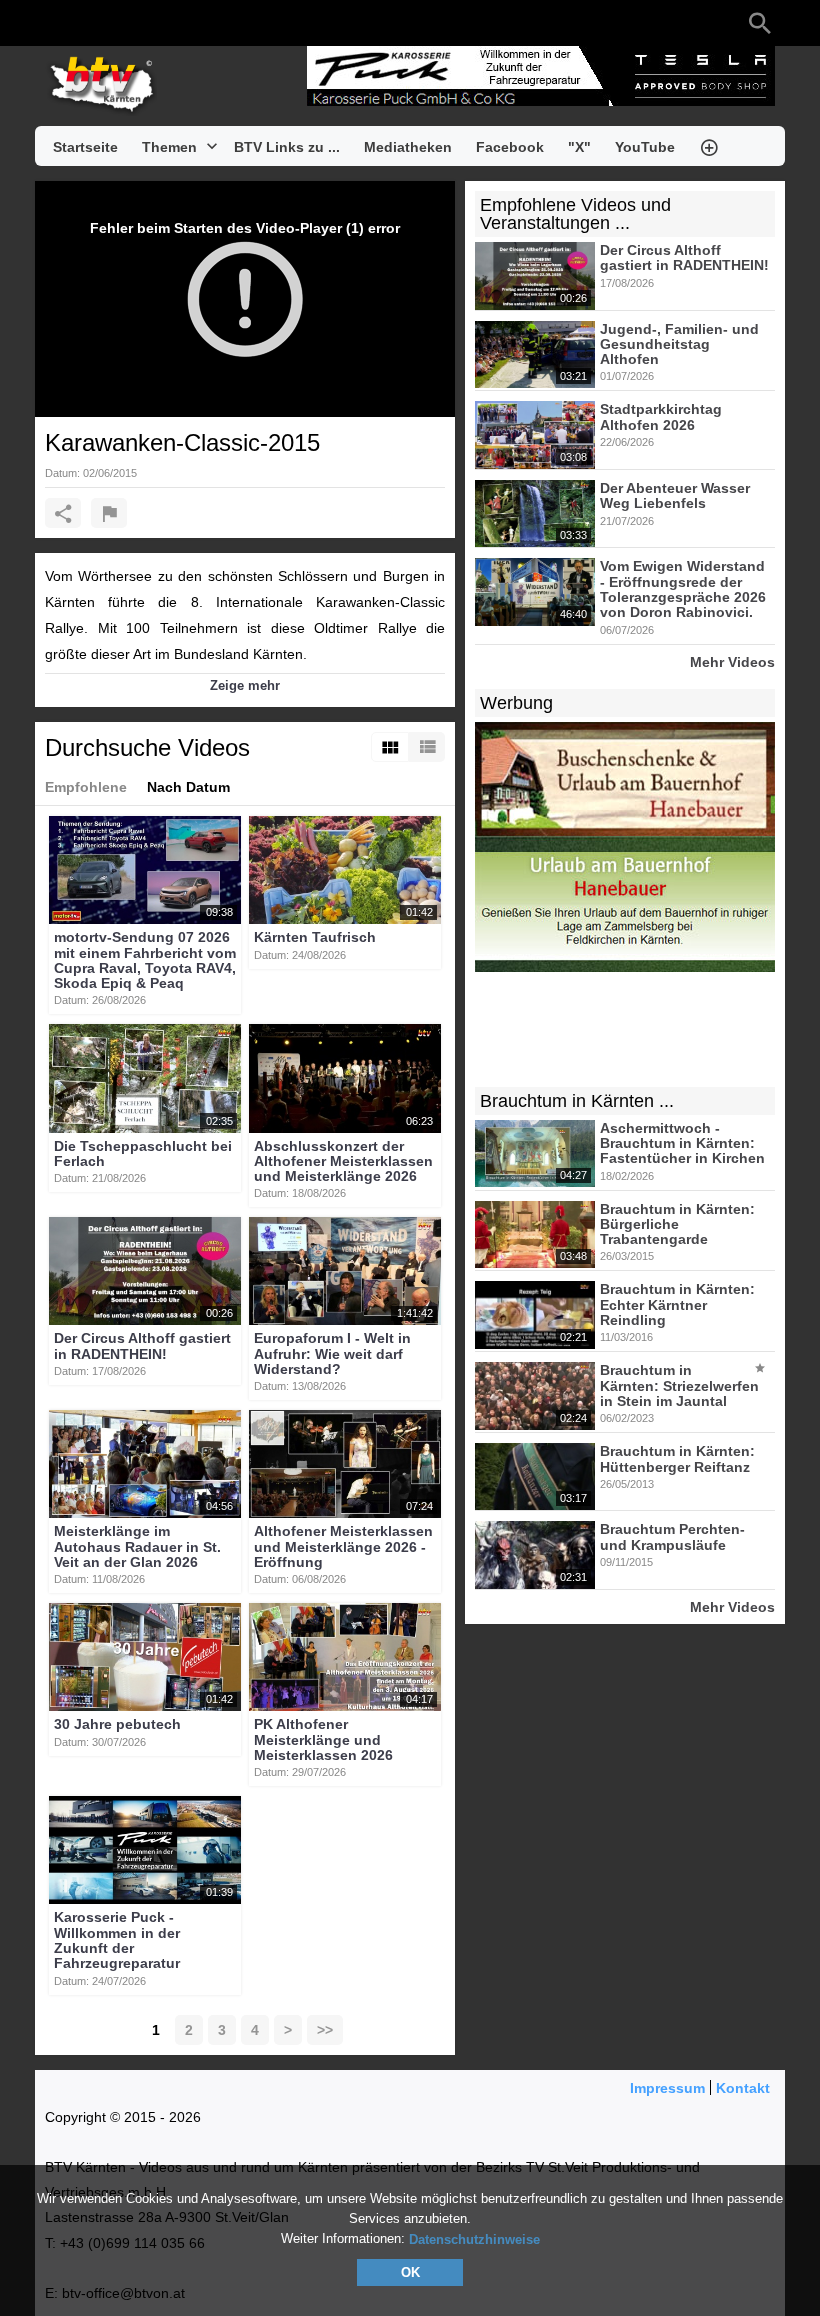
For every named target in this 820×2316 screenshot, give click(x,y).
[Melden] (109, 513)
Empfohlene (86, 787)
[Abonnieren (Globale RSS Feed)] (175, 23)
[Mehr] (709, 146)
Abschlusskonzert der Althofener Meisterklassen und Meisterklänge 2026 (343, 1161)
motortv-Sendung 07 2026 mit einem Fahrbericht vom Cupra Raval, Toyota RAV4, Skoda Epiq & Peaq (145, 961)
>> (325, 2030)
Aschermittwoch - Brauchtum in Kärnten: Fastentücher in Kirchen (682, 1143)
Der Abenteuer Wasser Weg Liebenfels (675, 495)
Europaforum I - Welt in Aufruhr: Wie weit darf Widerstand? (332, 1354)
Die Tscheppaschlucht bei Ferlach (143, 1153)
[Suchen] (760, 23)
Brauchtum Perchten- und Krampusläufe (672, 1537)
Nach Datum (188, 787)
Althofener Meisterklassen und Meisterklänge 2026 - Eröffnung (343, 1547)
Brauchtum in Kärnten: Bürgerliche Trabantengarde (677, 1224)
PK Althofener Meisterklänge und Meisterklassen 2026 (323, 1740)
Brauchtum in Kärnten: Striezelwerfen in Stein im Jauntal (679, 1386)
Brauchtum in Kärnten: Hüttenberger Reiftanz (677, 1459)
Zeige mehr (245, 685)
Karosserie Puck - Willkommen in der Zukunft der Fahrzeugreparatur (117, 1941)
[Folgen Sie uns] (55, 23)
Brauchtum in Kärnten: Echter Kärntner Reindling (677, 1305)
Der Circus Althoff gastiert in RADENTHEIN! (142, 1346)
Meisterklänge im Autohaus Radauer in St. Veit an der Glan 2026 (137, 1547)
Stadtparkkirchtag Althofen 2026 (661, 417)
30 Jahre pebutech (117, 1725)
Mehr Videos (732, 661)
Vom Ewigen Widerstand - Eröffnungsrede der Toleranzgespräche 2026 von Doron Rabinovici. (683, 590)
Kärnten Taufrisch (315, 938)
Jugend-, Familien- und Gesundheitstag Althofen (679, 344)
